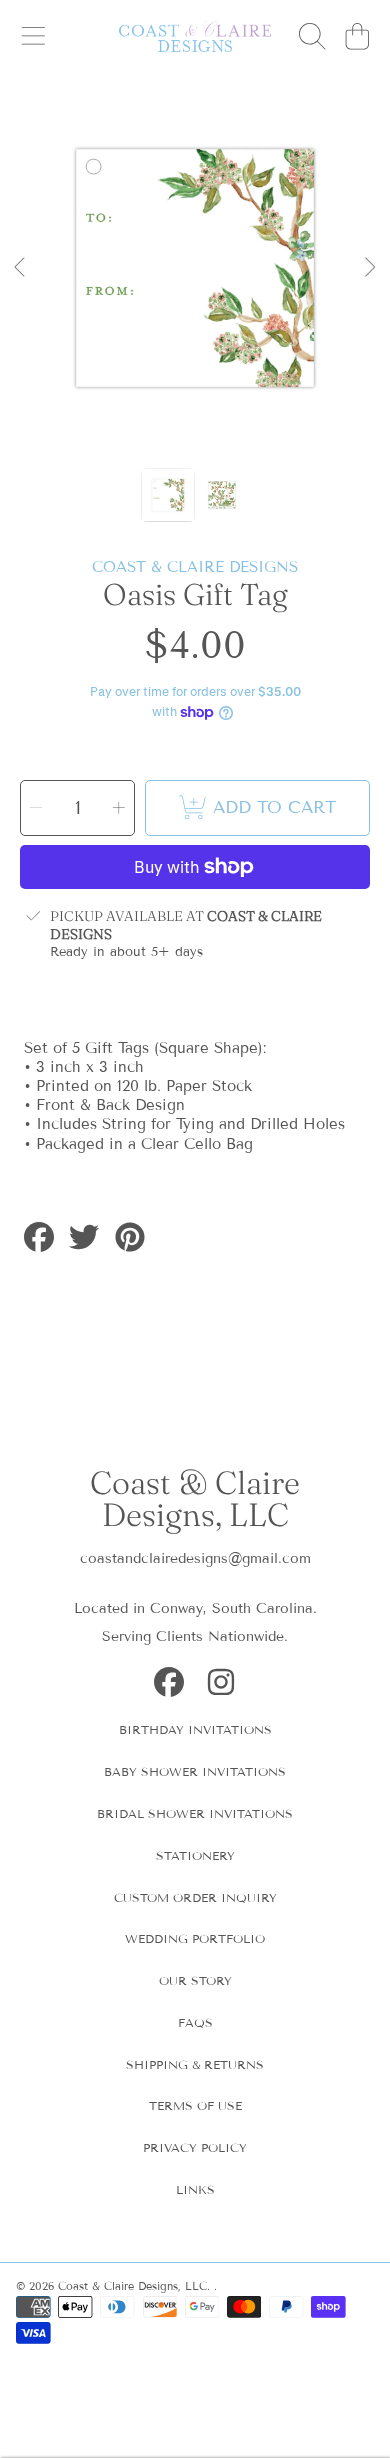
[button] (33, 37)
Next (369, 268)
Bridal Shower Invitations (195, 1813)
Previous (21, 268)
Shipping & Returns (195, 2064)
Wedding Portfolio (195, 1938)
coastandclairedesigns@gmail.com (195, 1558)
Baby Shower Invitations (195, 1771)
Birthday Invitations (195, 1729)
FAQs (195, 2022)
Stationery (195, 1855)
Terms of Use (195, 2105)
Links (195, 2189)
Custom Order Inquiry (195, 1897)
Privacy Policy (195, 2147)
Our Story (195, 1980)
